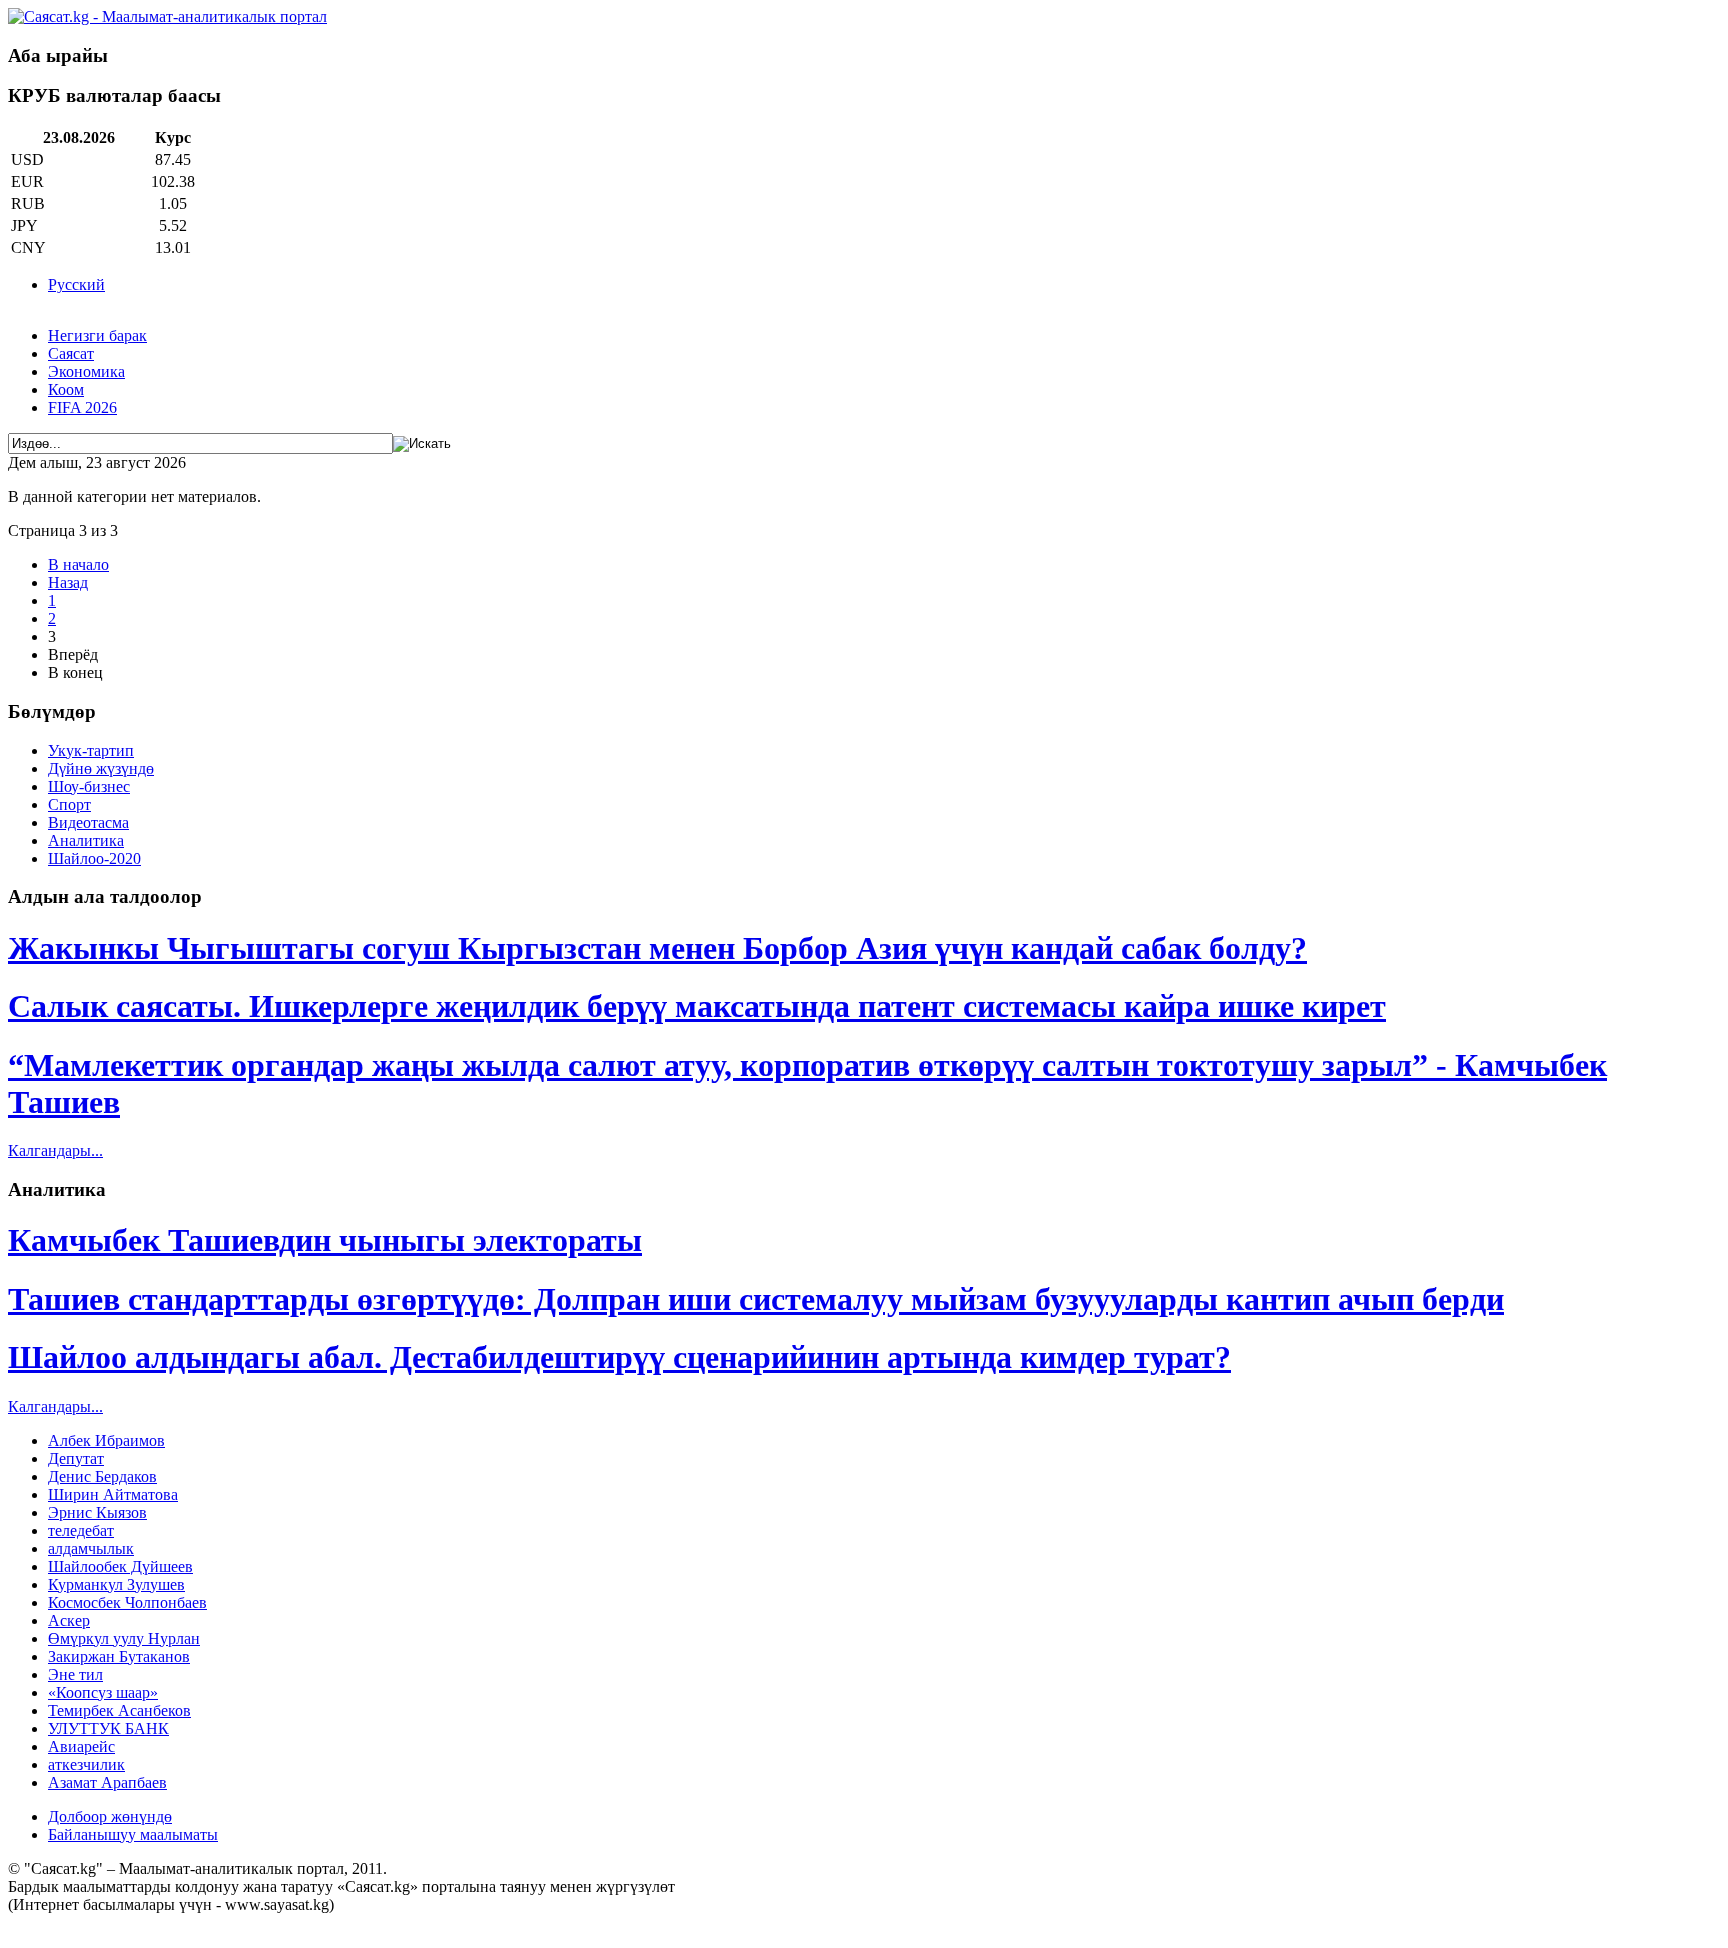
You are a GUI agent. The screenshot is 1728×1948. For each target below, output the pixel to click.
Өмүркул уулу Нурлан (124, 1638)
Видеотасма (88, 822)
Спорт (69, 804)
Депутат (76, 1458)
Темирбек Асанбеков (119, 1710)
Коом (66, 389)
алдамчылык (91, 1548)
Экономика (86, 371)
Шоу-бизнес (89, 786)
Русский (76, 284)
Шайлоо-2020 (94, 858)
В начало (78, 564)
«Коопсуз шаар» (103, 1692)
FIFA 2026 (82, 407)
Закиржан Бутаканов (119, 1656)
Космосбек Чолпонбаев (127, 1602)
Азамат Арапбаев (107, 1782)
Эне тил (75, 1674)
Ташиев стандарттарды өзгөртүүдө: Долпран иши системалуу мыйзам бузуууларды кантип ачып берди (756, 1299)
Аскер (69, 1620)
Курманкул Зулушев (116, 1584)
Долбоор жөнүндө (110, 1816)
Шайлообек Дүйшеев (120, 1566)
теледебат (81, 1530)
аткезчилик (86, 1764)
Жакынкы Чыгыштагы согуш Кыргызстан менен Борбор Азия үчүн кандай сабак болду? (657, 948)
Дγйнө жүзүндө (101, 768)
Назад (68, 582)
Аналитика (86, 840)
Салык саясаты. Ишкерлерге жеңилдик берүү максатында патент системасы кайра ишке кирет (697, 1006)
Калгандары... (55, 1150)
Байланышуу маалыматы (133, 1834)
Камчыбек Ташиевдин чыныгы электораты (325, 1240)
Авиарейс (81, 1746)
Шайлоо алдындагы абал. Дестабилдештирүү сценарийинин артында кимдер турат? (619, 1357)
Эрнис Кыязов (97, 1512)
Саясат (71, 353)
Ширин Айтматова (113, 1494)
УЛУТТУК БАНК (108, 1728)
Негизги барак (97, 335)
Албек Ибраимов (106, 1440)
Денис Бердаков (102, 1476)
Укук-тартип (91, 750)
